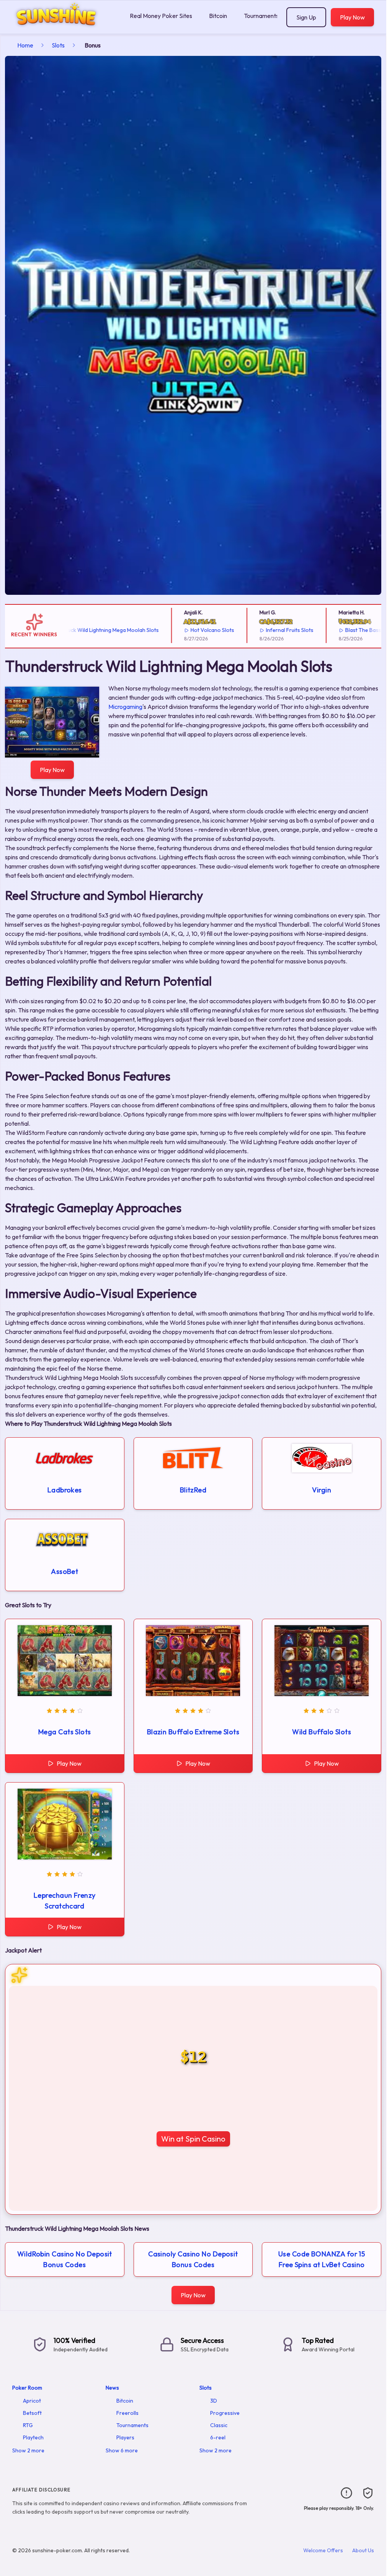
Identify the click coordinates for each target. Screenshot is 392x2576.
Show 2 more (28, 2450)
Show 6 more (122, 2450)
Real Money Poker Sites (161, 16)
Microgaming (125, 707)
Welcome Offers (323, 2550)
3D (214, 2401)
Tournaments (261, 16)
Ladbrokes (65, 1490)
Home (25, 45)
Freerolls (127, 2413)
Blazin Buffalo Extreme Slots (193, 1732)
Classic (219, 2425)
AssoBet (65, 1571)
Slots (58, 45)
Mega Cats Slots (65, 1732)
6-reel (218, 2437)
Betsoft (32, 2413)
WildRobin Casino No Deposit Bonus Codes (65, 2259)
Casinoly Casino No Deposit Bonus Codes (193, 2259)
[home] (63, 28)
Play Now (352, 17)
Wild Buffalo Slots (322, 1732)
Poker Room (27, 2388)
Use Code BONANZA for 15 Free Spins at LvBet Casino (322, 2259)
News (112, 2388)
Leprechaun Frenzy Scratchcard (65, 1901)
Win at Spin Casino (193, 2139)
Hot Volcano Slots (170, 630)
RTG (28, 2425)
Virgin (322, 1490)
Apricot (32, 2401)
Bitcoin (218, 16)
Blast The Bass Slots (327, 630)
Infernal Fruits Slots (247, 630)
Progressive (225, 2413)
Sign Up (306, 17)
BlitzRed (193, 1490)
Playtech (33, 2437)
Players (125, 2437)
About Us (363, 2550)
